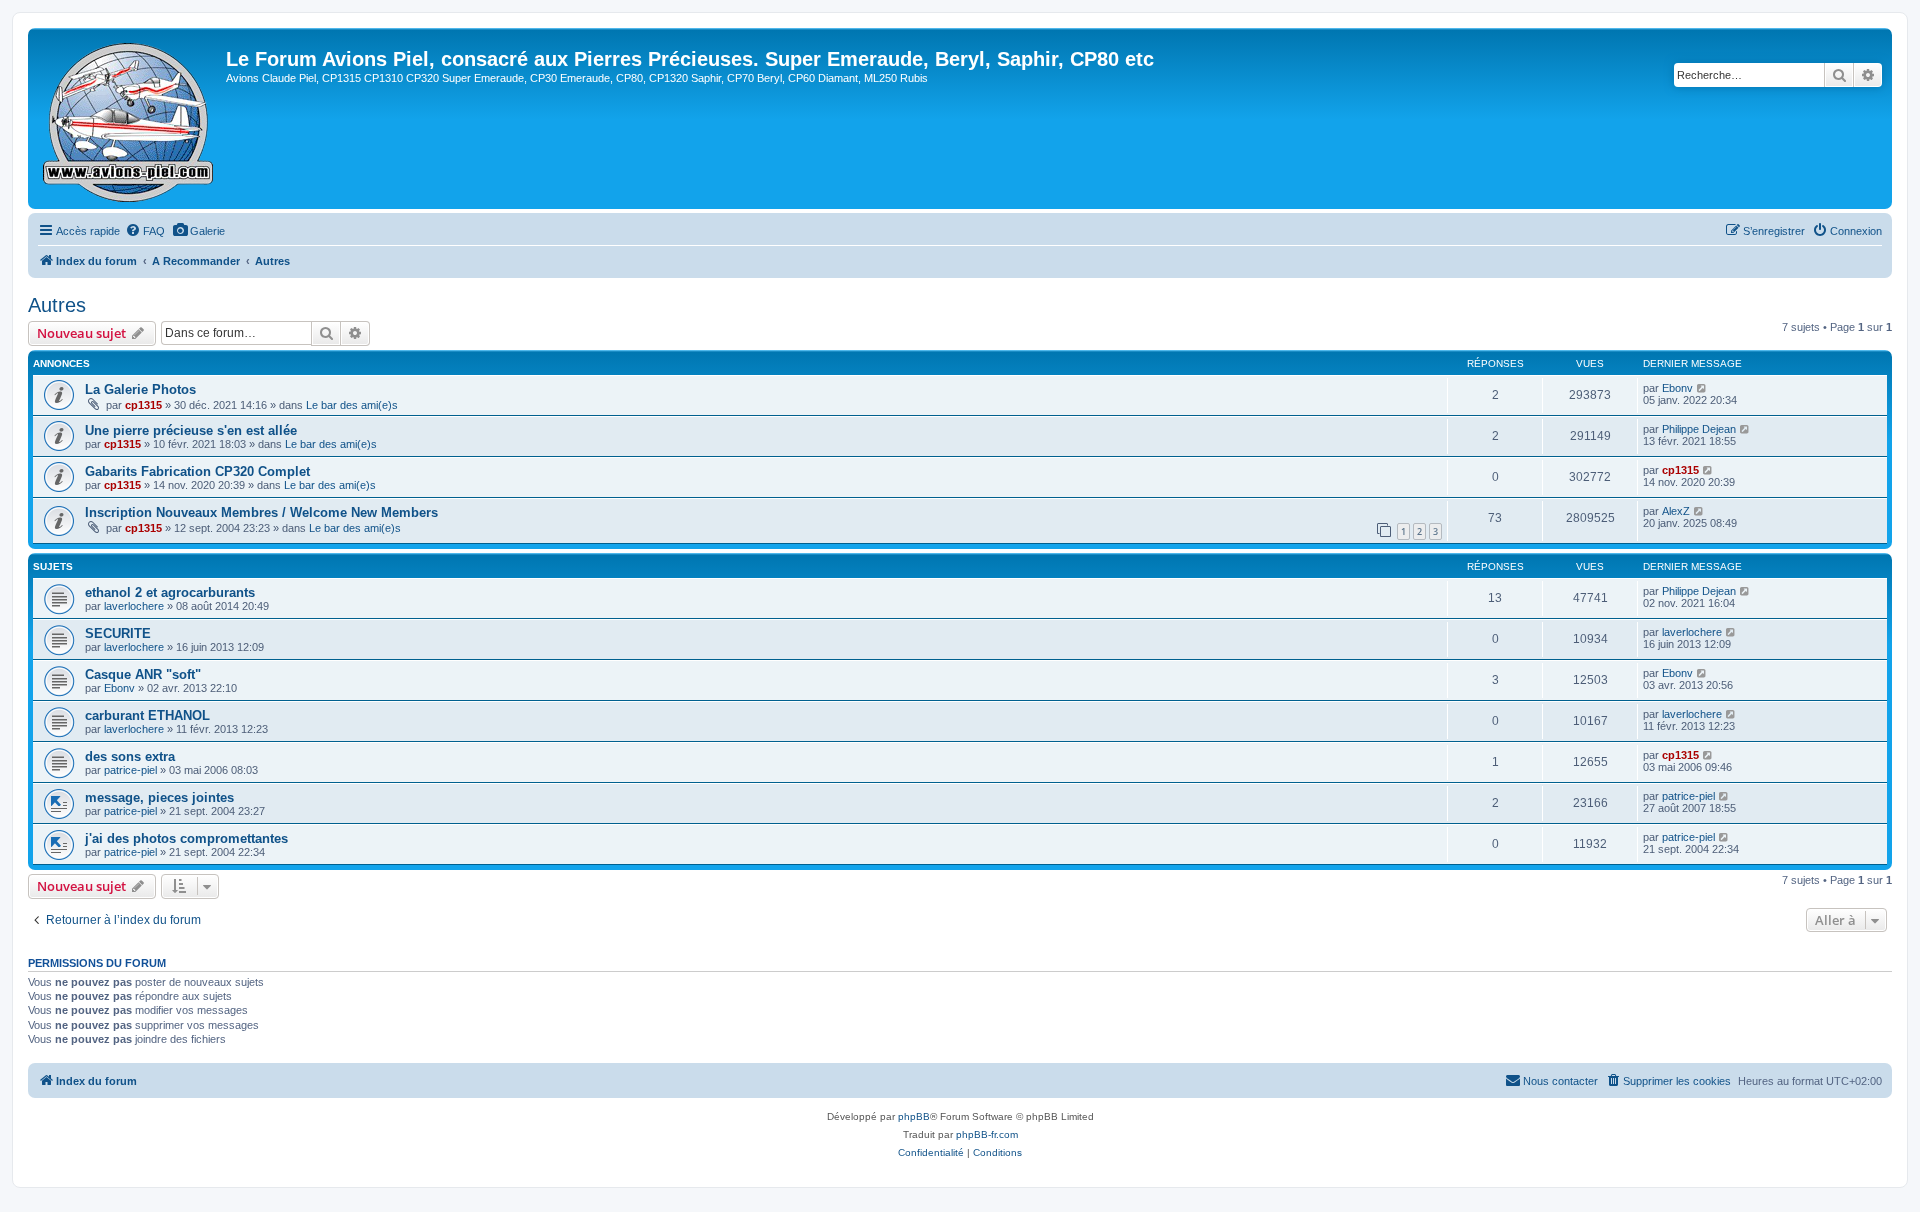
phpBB (914, 1116)
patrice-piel (130, 770)
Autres (57, 305)
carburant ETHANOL (147, 715)
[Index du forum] (129, 118)
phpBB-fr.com (987, 1134)
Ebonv (1677, 388)
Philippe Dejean (1699, 429)
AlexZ (1676, 511)
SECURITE (118, 633)
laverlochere (134, 606)
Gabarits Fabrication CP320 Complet (197, 471)
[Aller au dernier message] (1702, 388)
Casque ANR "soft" (143, 674)
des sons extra (130, 756)
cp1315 (143, 405)
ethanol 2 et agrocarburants (170, 592)
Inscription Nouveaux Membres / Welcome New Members (261, 512)
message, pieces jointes (159, 797)
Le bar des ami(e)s (352, 405)
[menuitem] (145, 231)
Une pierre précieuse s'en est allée (191, 430)
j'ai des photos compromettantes (186, 838)
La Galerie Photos (140, 389)
